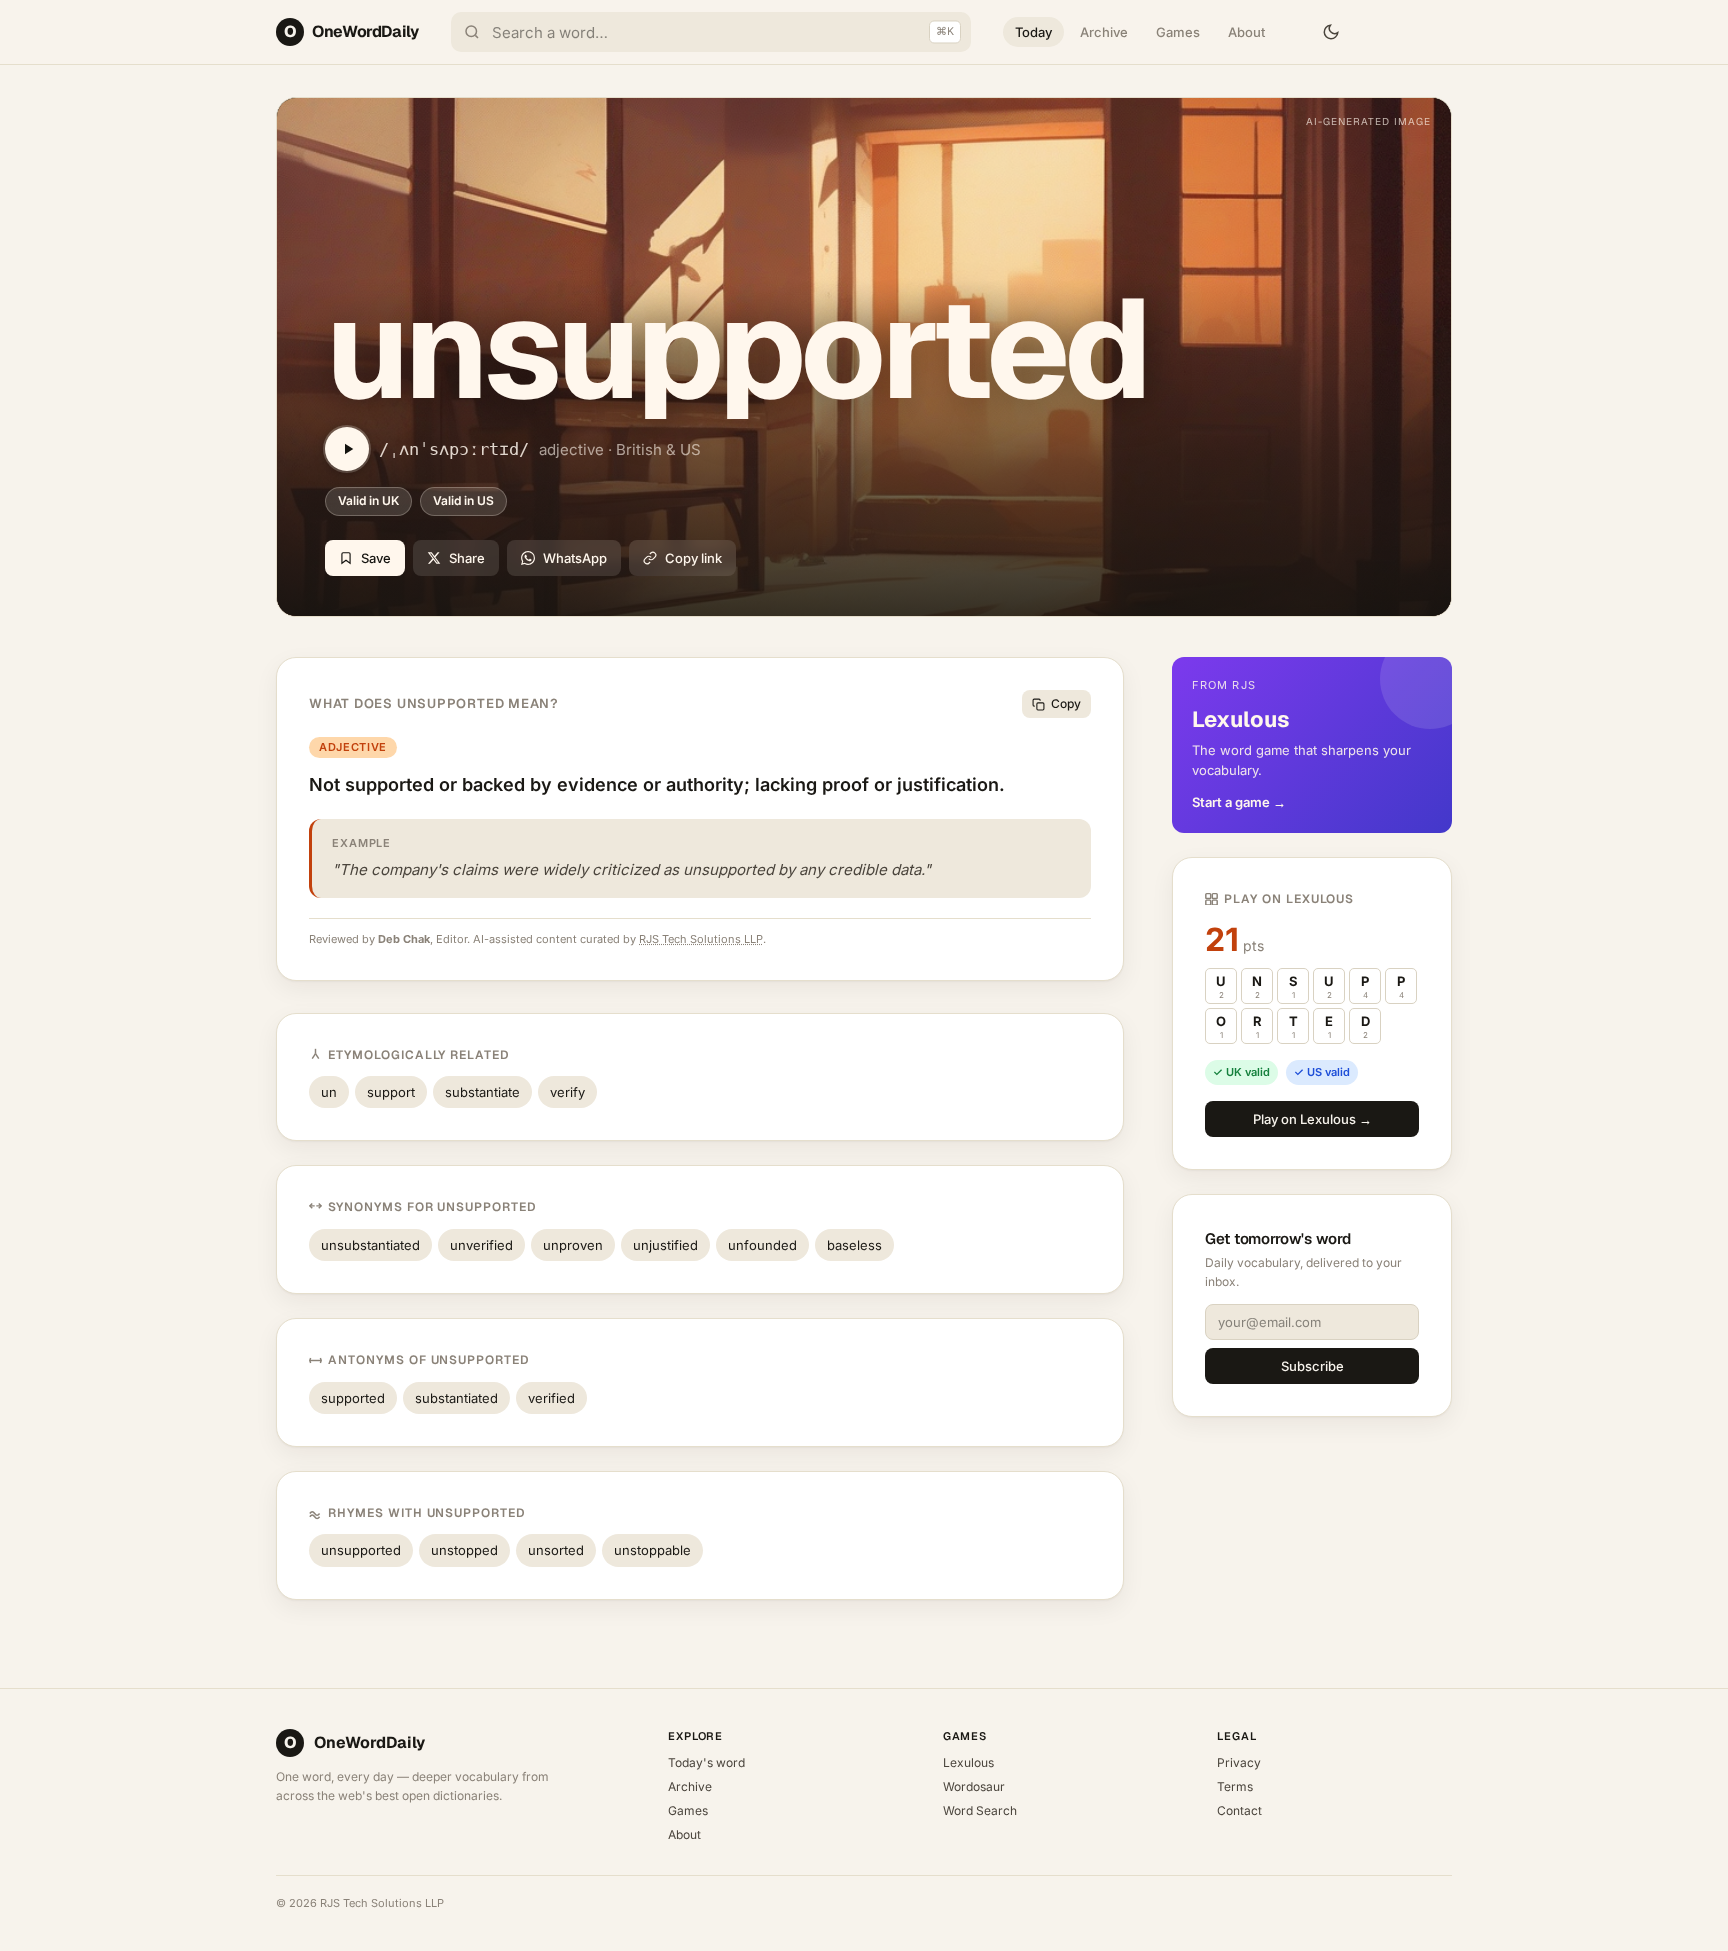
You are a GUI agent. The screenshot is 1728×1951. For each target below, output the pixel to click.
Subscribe (1312, 1366)
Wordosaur (974, 1786)
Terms (1235, 1786)
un (329, 1092)
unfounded (762, 1245)
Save (376, 558)
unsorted (556, 1550)
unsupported (361, 1550)
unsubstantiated (370, 1245)
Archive (1104, 32)
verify (567, 1092)
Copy (1066, 703)
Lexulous (968, 1762)
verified (551, 1398)
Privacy (1239, 1762)
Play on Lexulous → (1312, 1119)
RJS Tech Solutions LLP (701, 939)
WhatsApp (575, 558)
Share (467, 558)
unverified (481, 1245)
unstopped (464, 1550)
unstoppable (652, 1550)
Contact (1239, 1810)
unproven (573, 1245)
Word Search (980, 1810)
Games (1178, 32)
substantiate (482, 1092)
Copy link (693, 558)
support (391, 1092)
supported (353, 1398)
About (1246, 32)
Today (1033, 32)
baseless (854, 1245)
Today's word (706, 1762)
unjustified (665, 1245)
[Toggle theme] (1331, 32)
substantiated (456, 1398)
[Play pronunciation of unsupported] (347, 449)
